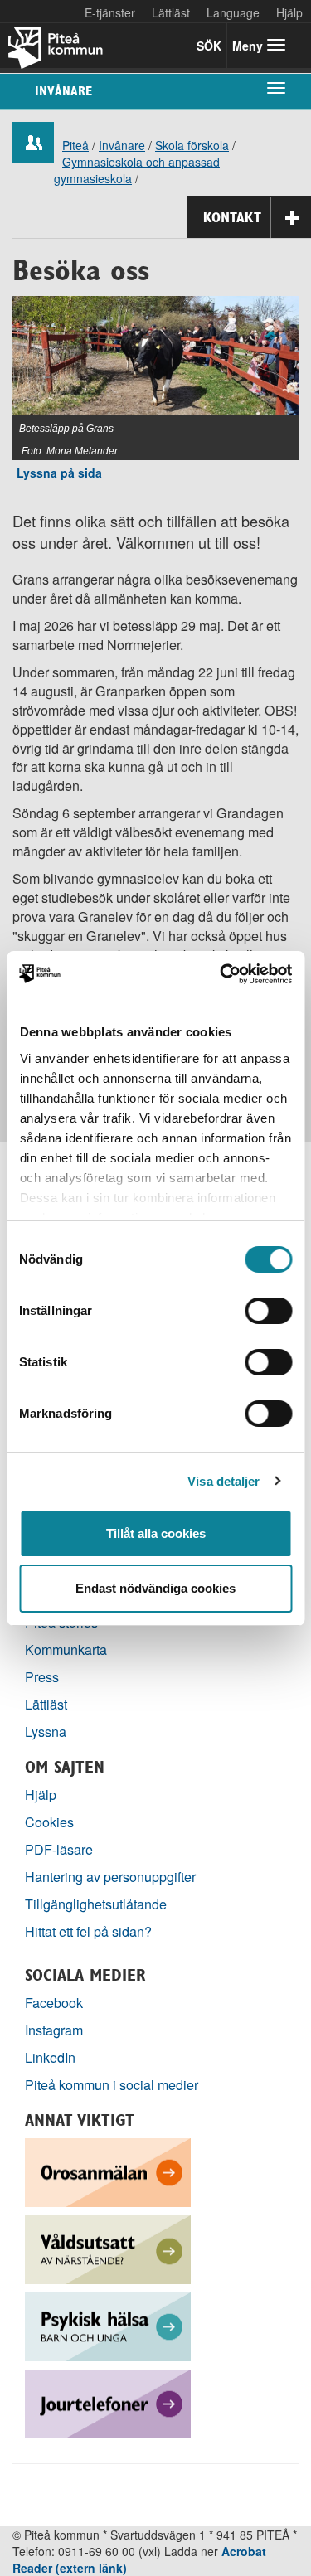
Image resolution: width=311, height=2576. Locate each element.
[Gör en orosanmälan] (108, 2170)
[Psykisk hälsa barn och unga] (108, 2324)
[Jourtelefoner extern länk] (108, 2401)
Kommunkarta (66, 1649)
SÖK (209, 46)
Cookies (49, 1822)
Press (42, 1677)
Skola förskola (192, 145)
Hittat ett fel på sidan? (88, 1931)
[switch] (268, 1311)
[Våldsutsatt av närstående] (108, 2247)
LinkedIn (50, 2057)
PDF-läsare (59, 1849)
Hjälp (41, 1795)
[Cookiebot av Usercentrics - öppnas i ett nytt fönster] (221, 974)
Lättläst (171, 12)
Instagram (54, 2030)
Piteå (75, 145)
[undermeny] (276, 87)
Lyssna (46, 1732)
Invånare (63, 91)
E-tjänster (110, 12)
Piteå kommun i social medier (112, 2085)
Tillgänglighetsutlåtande (96, 1904)
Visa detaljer (224, 1481)
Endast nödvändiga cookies (155, 1588)
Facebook (54, 2003)
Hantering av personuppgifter (110, 1877)
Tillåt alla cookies (156, 1533)
